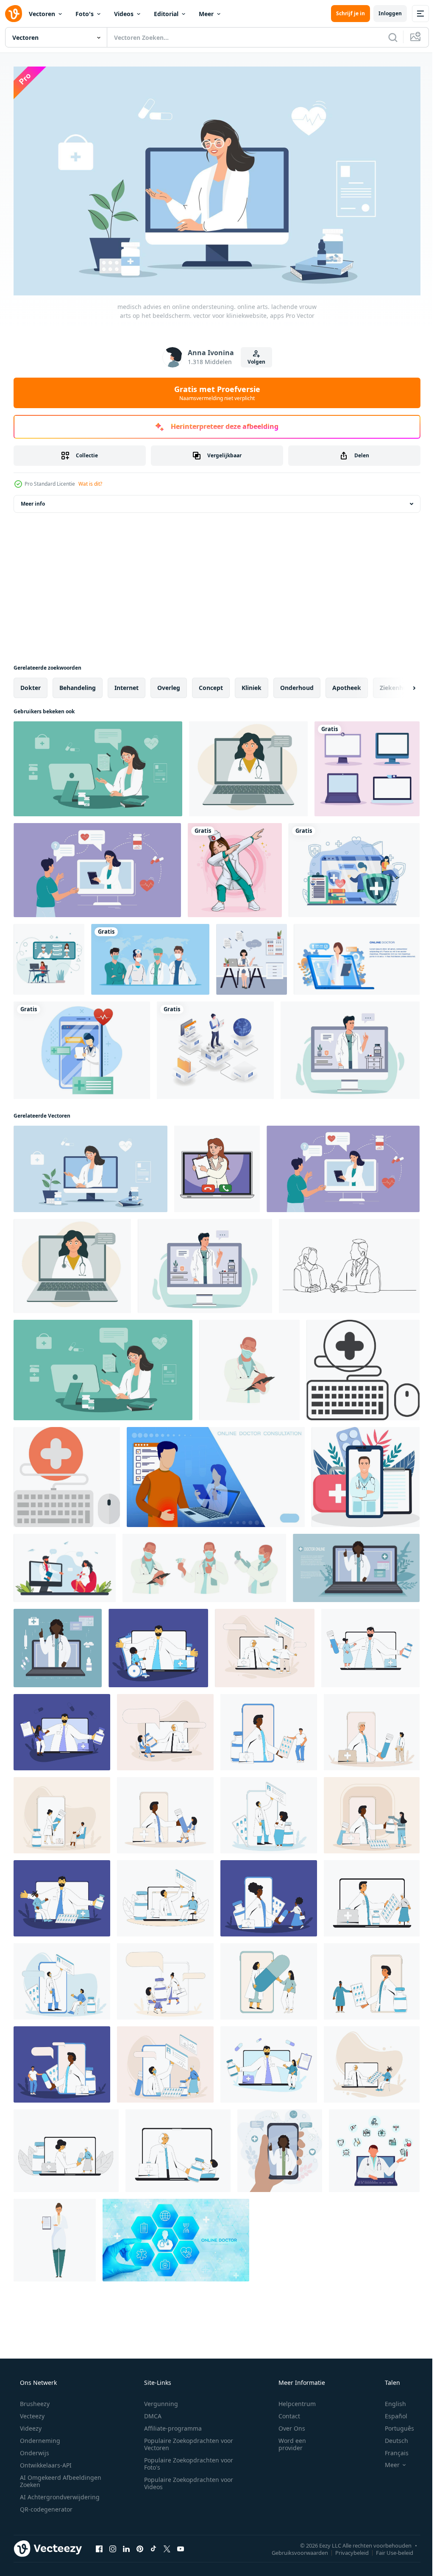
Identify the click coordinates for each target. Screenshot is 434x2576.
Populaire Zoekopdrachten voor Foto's (186, 2460)
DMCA (150, 2412)
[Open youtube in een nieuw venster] (181, 2545)
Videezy (30, 2424)
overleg (169, 684)
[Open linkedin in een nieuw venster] (126, 2545)
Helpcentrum (292, 2400)
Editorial (166, 14)
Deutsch (391, 2437)
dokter (31, 684)
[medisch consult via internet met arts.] (49, 956)
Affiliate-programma (170, 2424)
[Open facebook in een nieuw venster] (99, 2545)
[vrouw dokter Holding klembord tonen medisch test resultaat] (55, 2237)
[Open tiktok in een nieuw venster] (153, 2545)
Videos (124, 14)
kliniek (252, 684)
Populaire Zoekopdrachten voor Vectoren (186, 2440)
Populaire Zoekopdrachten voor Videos (186, 2479)
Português (394, 2424)
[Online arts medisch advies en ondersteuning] (357, 956)
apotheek (347, 684)
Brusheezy (34, 2400)
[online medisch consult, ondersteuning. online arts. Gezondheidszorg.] (350, 1047)
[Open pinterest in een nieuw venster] (140, 2545)
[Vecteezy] (14, 14)
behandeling (78, 684)
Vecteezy (31, 2412)
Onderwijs (34, 2449)
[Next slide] (401, 684)
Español (391, 2412)
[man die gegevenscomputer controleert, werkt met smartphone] (215, 1047)
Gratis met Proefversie (214, 389)
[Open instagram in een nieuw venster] (113, 2545)
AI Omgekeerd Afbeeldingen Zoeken (49, 2477)
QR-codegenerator (45, 2505)
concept (211, 684)
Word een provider (287, 2440)
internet (127, 684)
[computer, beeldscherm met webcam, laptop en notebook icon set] (367, 765)
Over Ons (286, 2424)
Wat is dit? (90, 480)
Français (391, 2449)
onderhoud (297, 684)
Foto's (85, 14)
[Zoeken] (387, 37)
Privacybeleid (346, 2549)
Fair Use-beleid (388, 2549)
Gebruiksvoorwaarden (294, 2549)
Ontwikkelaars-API (45, 2461)
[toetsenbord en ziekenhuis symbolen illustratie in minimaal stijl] (363, 1367)
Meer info (33, 500)
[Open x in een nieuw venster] (167, 2545)
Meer (206, 14)
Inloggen (384, 13)
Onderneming (39, 2437)
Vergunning (158, 2400)
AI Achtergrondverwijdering (59, 2493)
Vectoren (42, 14)
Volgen (253, 358)
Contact (284, 2412)
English (390, 2400)
